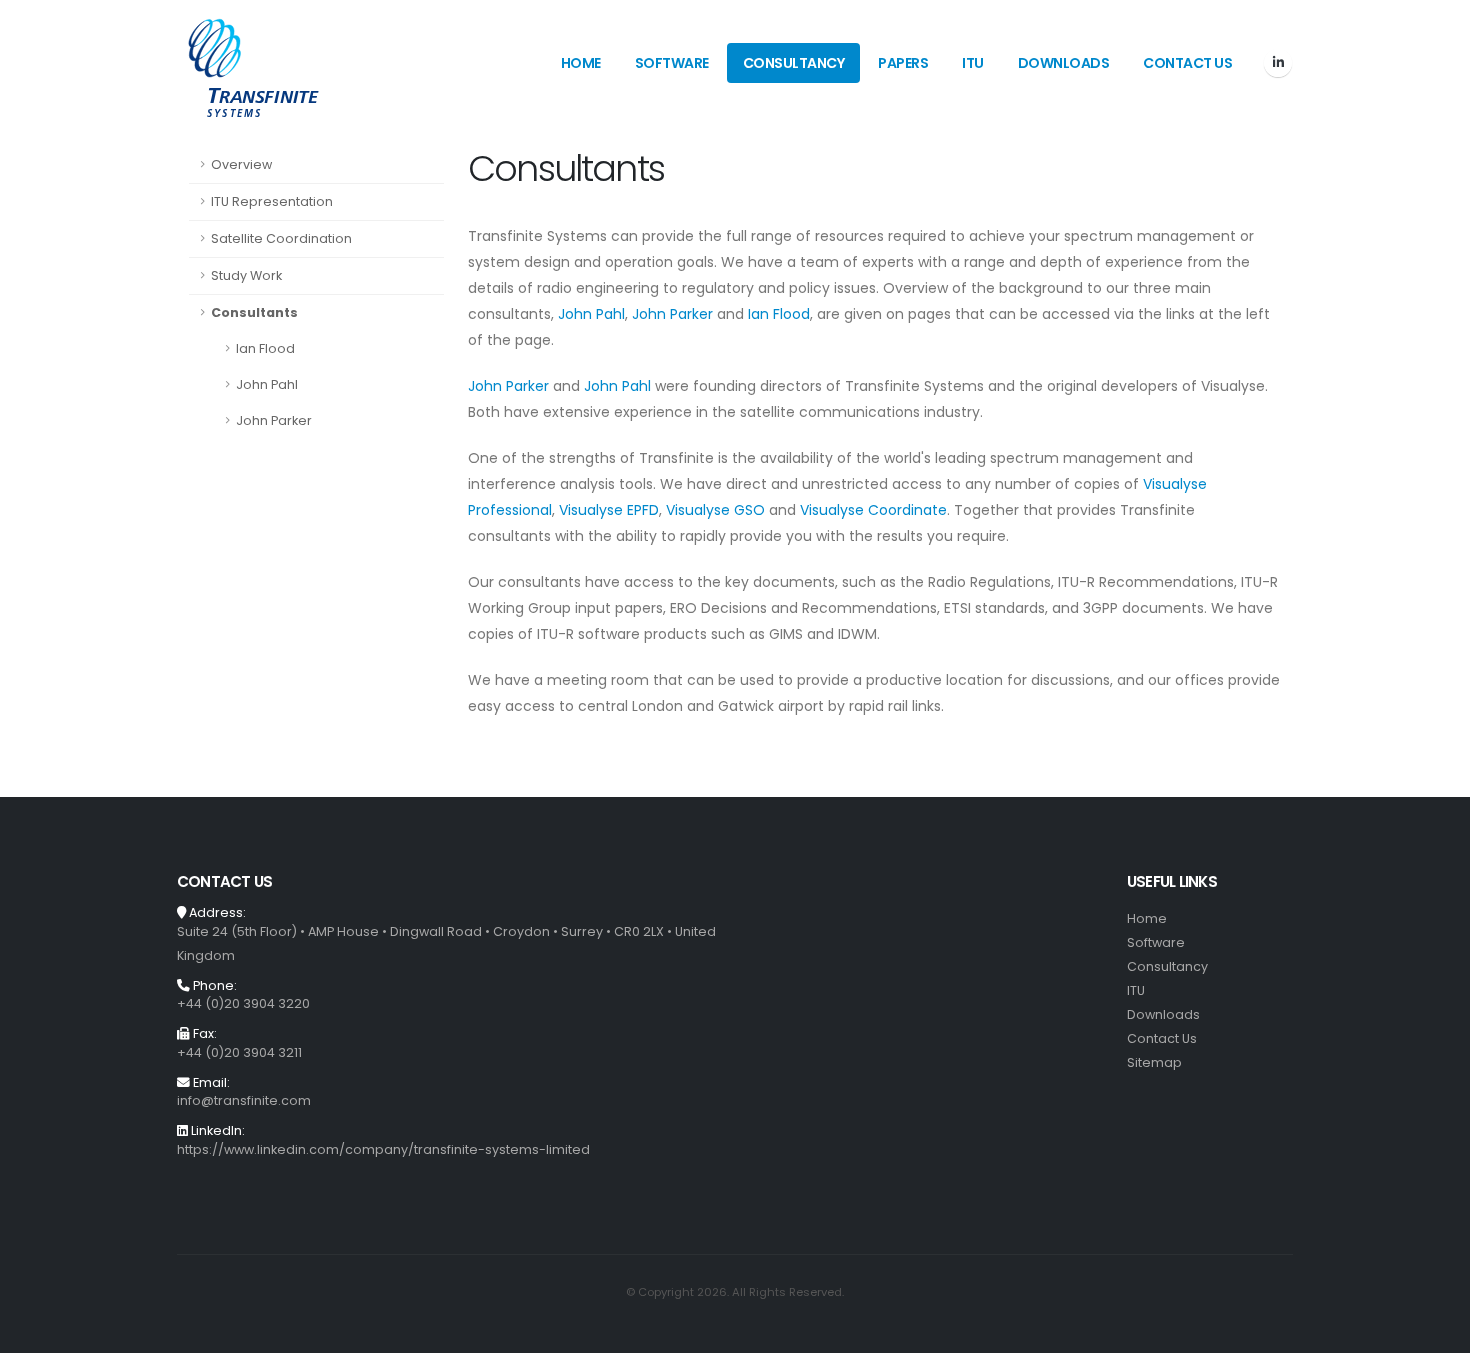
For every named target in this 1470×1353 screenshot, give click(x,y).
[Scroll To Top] (1435, 1330)
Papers (903, 63)
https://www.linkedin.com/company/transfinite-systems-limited (383, 1149)
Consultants (254, 312)
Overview (241, 164)
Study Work (246, 275)
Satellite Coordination (281, 238)
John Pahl (267, 384)
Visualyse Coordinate (873, 510)
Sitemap (1154, 1062)
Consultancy (794, 63)
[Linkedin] (1278, 63)
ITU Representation (272, 201)
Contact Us (1187, 63)
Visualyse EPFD (609, 510)
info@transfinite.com (244, 1100)
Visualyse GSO (715, 510)
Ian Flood (265, 348)
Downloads (1064, 63)
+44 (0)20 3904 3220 (243, 1003)
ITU (973, 63)
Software (672, 63)
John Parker (274, 420)
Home (581, 63)
